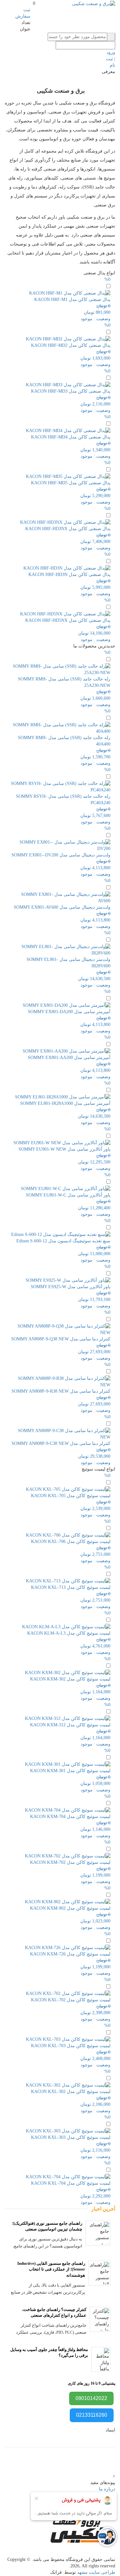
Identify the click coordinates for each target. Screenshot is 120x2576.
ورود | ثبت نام (111, 59)
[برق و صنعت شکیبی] (94, 3)
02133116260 (92, 2415)
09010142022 (91, 2398)
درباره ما (107, 2489)
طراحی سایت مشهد (96, 2572)
